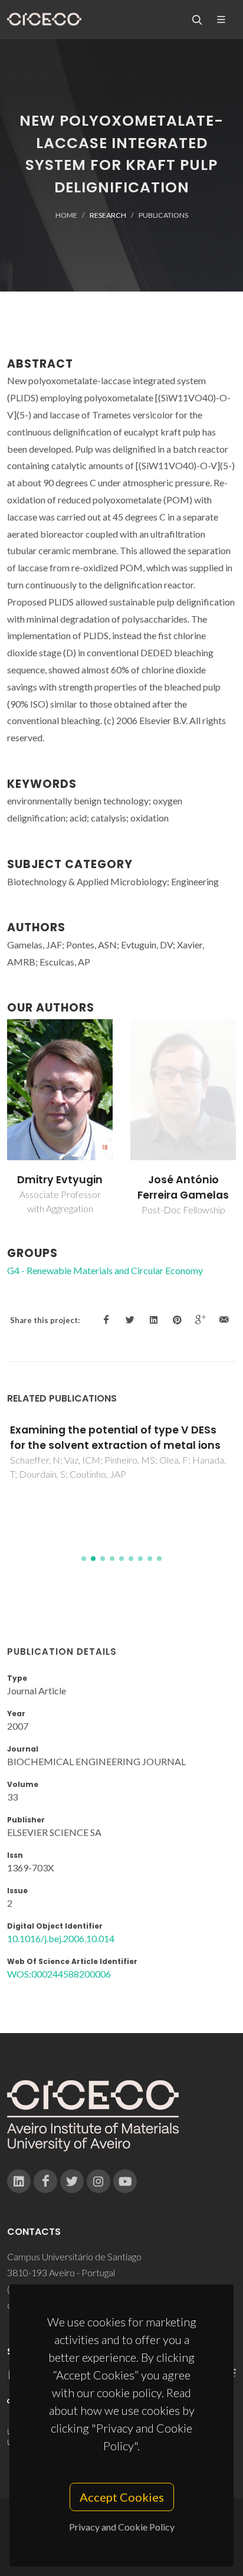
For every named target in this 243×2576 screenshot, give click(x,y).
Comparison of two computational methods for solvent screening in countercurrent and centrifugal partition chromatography (121, 1453)
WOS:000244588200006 (59, 1974)
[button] (84, 1559)
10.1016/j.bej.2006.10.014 (61, 1938)
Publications (163, 215)
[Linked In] (19, 2181)
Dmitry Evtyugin (183, 1180)
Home (66, 215)
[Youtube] (125, 2181)
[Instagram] (98, 2181)
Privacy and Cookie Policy (122, 2527)
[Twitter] (72, 2181)
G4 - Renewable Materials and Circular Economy (105, 1270)
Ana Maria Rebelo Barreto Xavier (60, 1187)
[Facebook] (45, 2181)
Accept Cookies (122, 2497)
